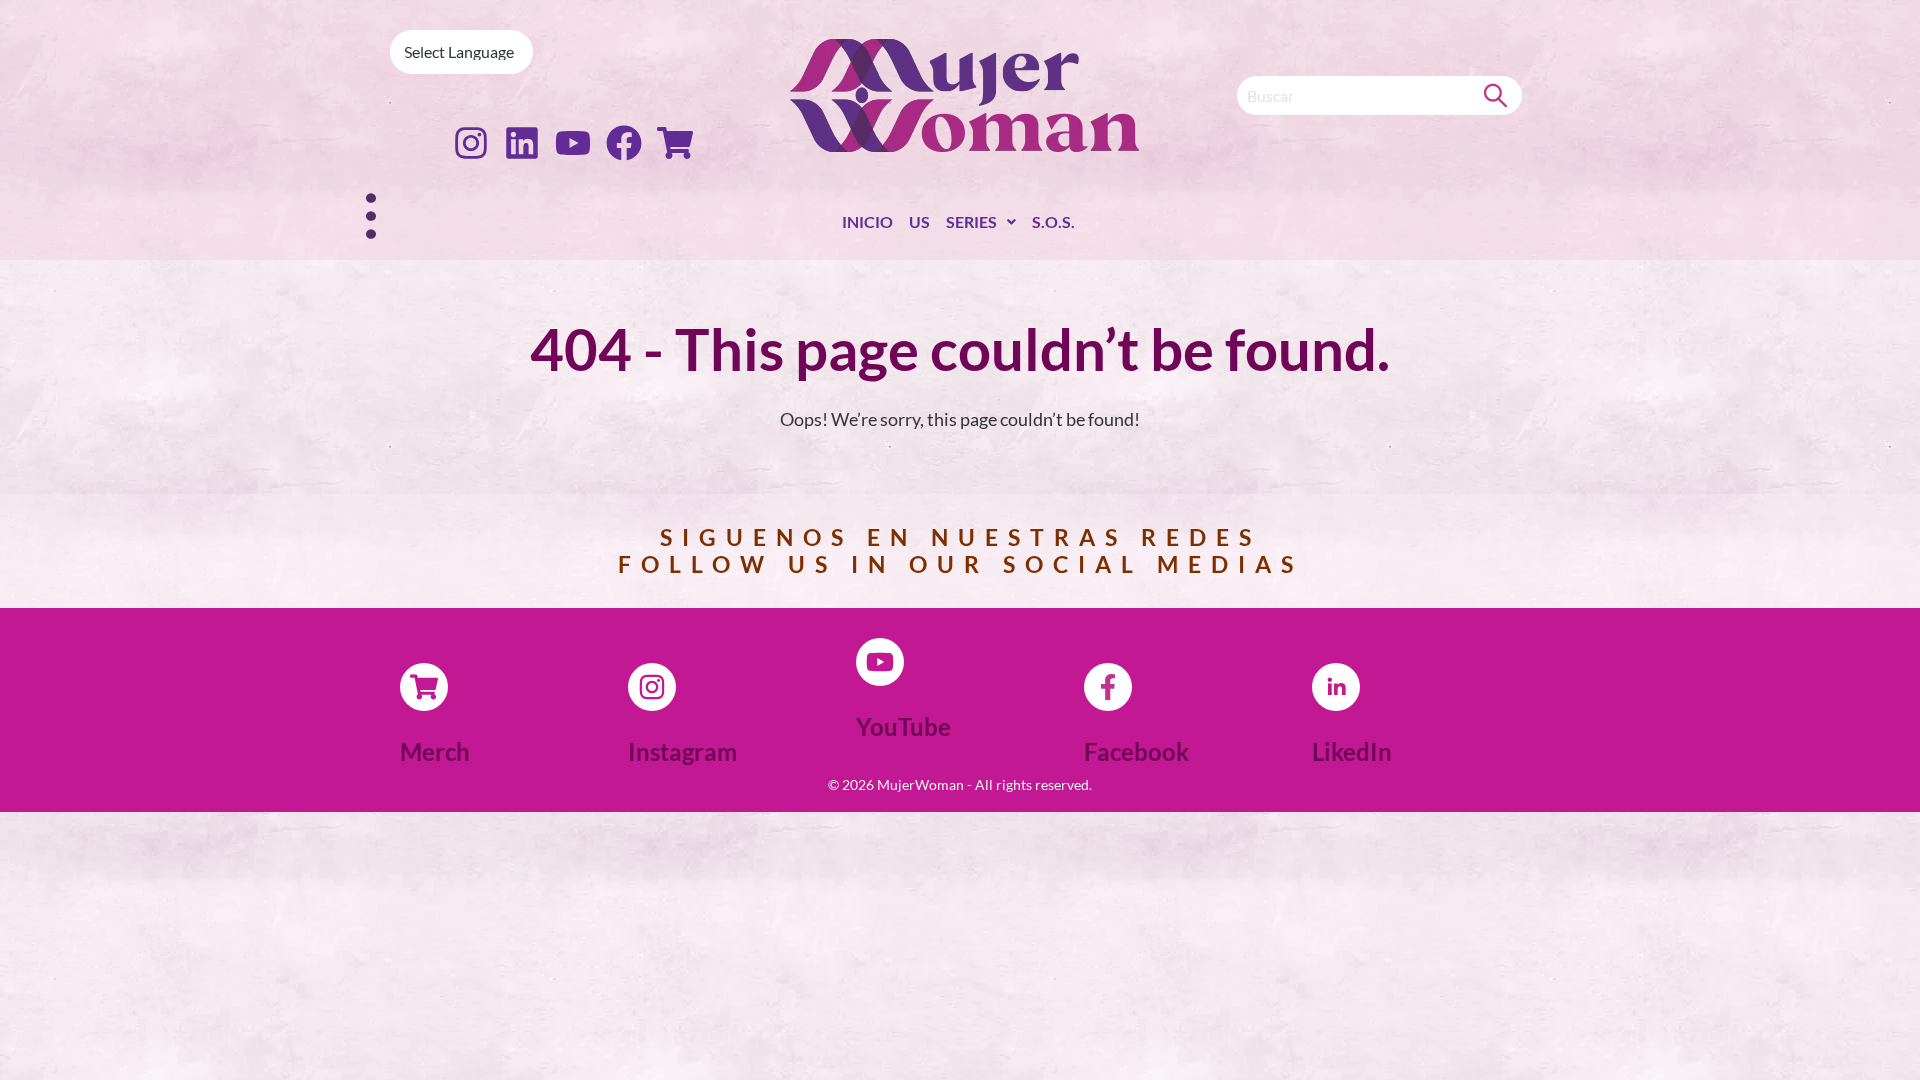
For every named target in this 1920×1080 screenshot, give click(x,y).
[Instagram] (471, 143)
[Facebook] (624, 143)
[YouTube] (880, 662)
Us (919, 221)
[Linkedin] (522, 143)
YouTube (903, 726)
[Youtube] (573, 143)
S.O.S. (1053, 221)
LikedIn (1352, 751)
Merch (435, 751)
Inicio (867, 221)
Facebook (1136, 751)
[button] (981, 225)
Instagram (682, 751)
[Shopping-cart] (675, 143)
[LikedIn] (1336, 687)
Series (971, 221)
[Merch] (424, 687)
